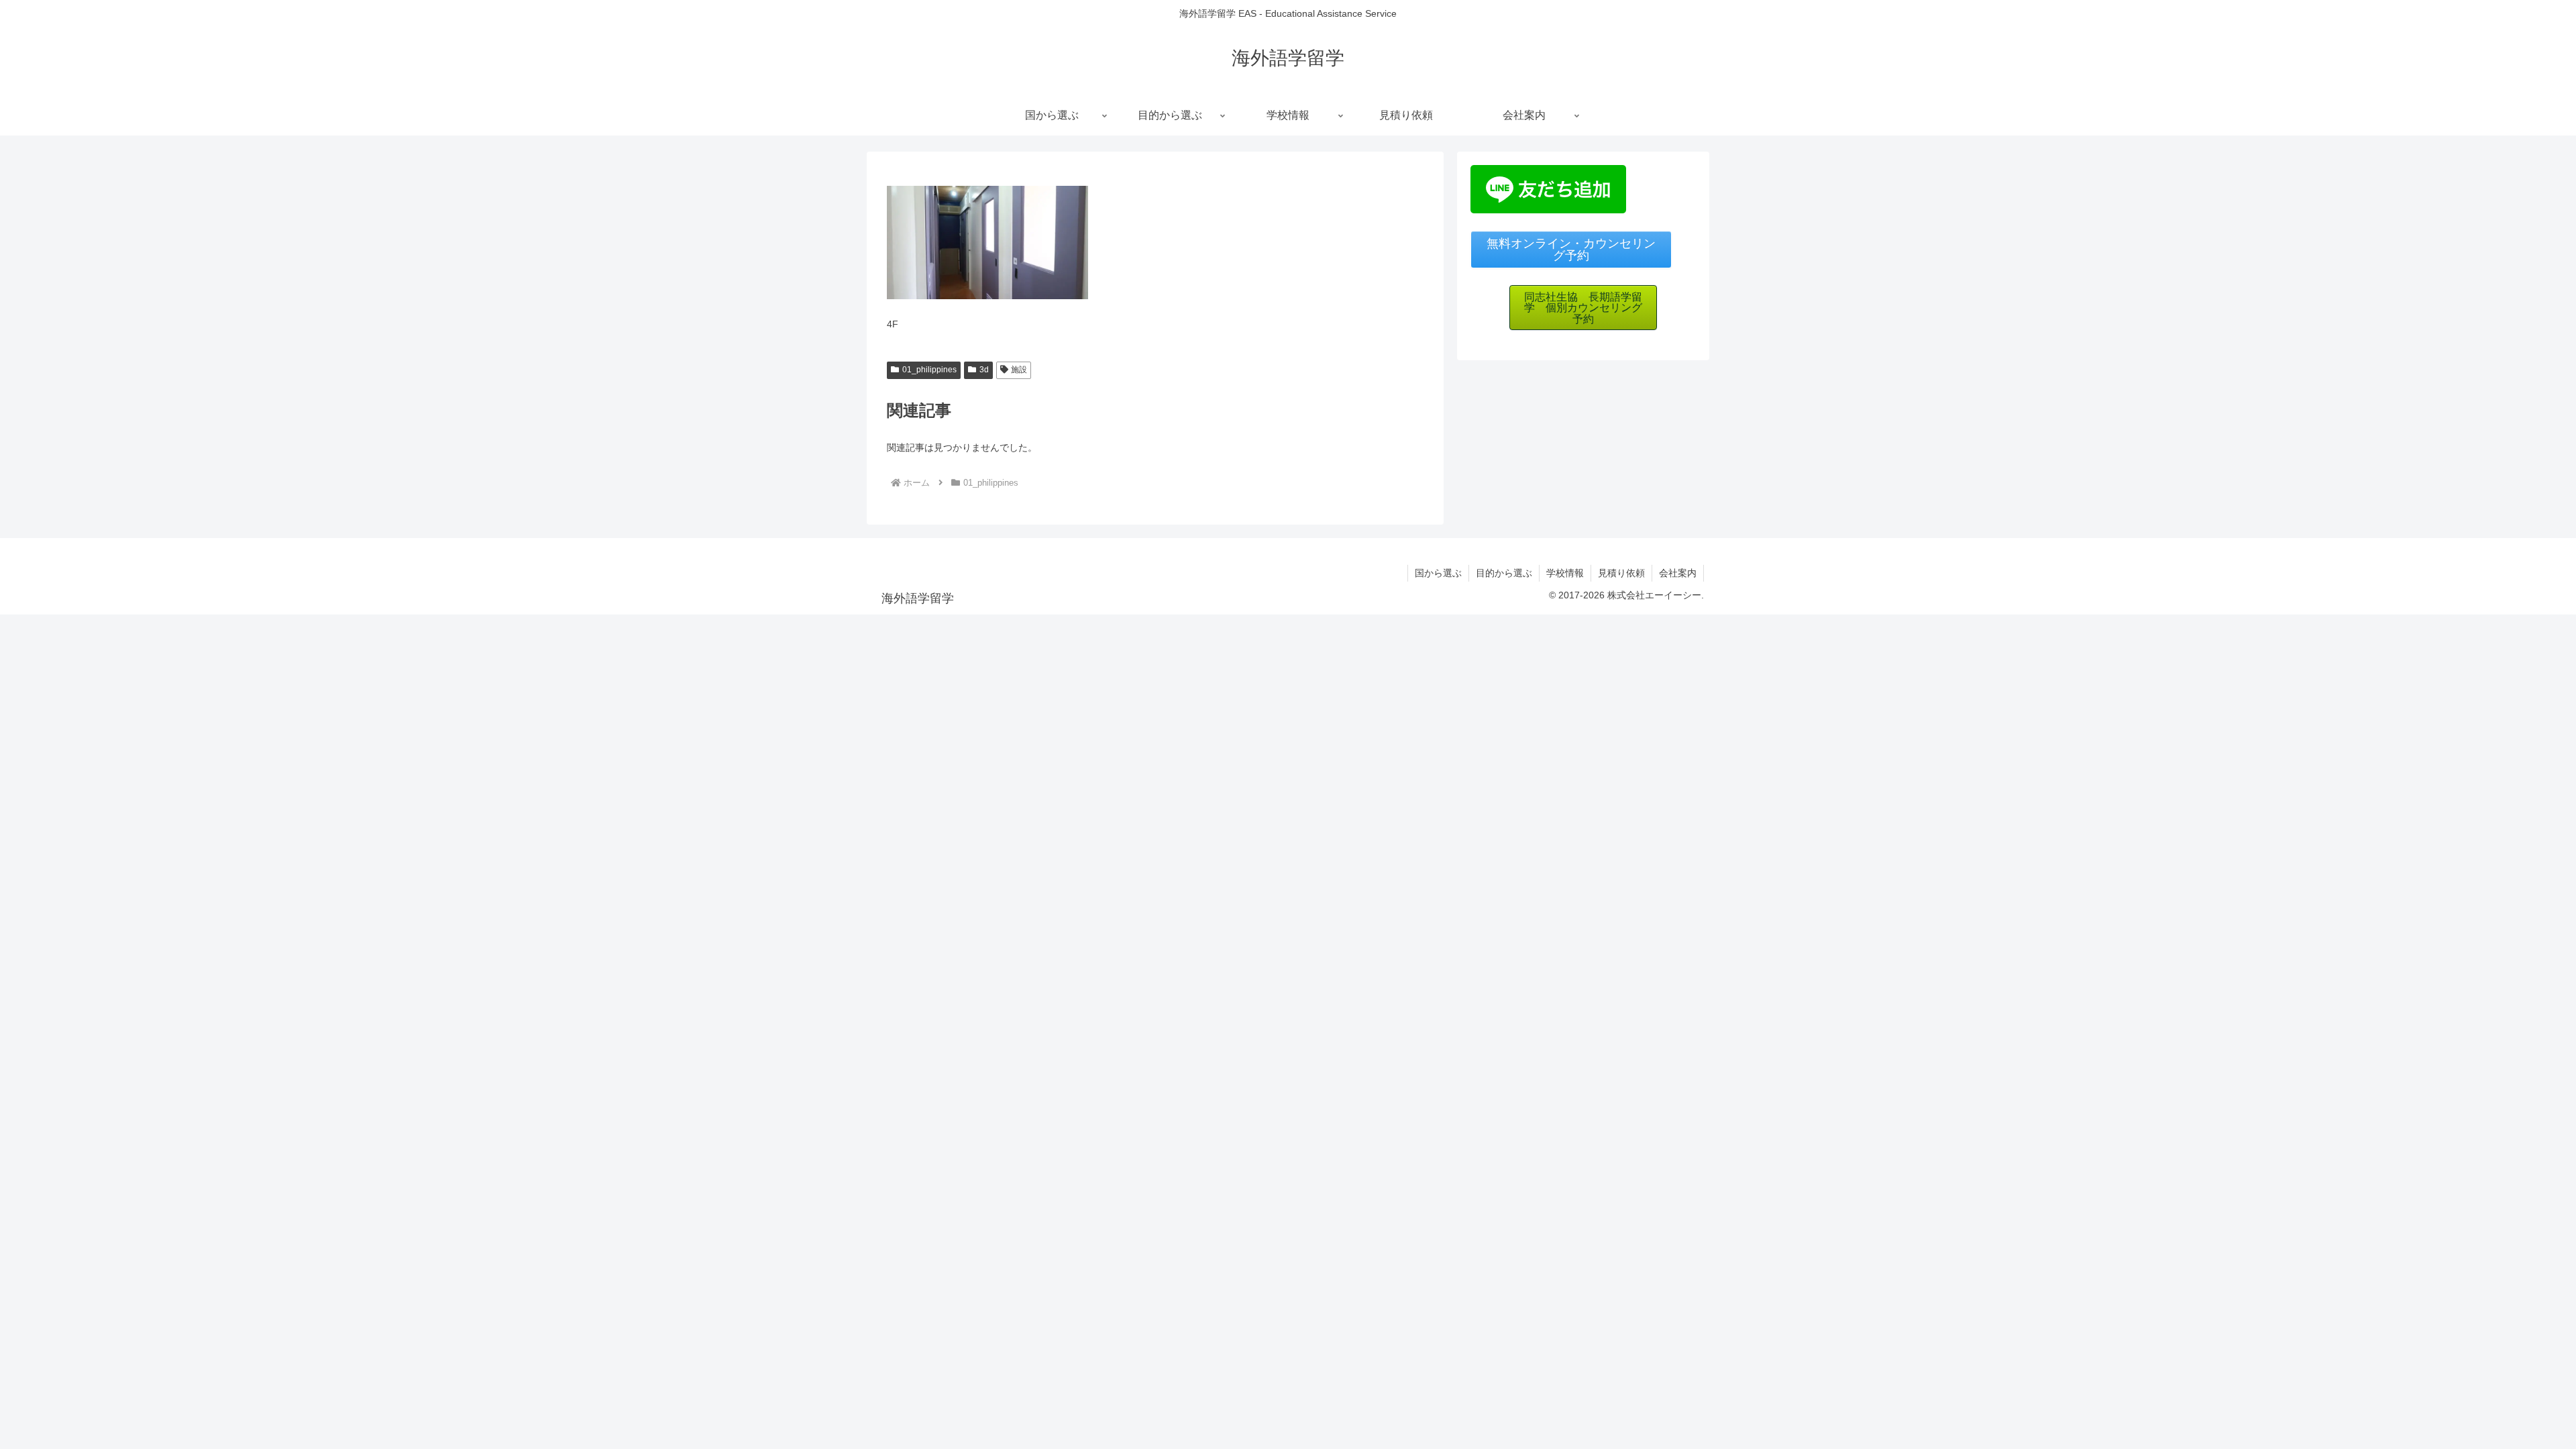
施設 (1019, 370)
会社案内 (1678, 573)
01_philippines (929, 370)
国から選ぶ (1438, 573)
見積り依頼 (1621, 573)
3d (984, 370)
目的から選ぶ (1504, 573)
